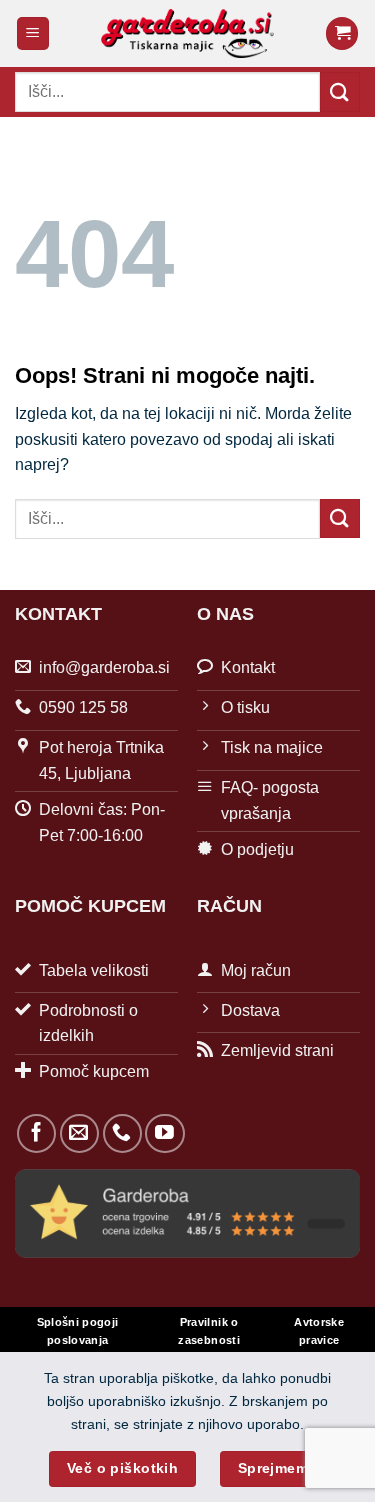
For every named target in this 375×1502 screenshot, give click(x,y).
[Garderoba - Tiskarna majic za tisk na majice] (187, 33)
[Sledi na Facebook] (36, 1133)
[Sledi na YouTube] (164, 1133)
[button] (33, 33)
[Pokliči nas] (122, 1133)
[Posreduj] (340, 91)
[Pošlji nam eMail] (79, 1133)
